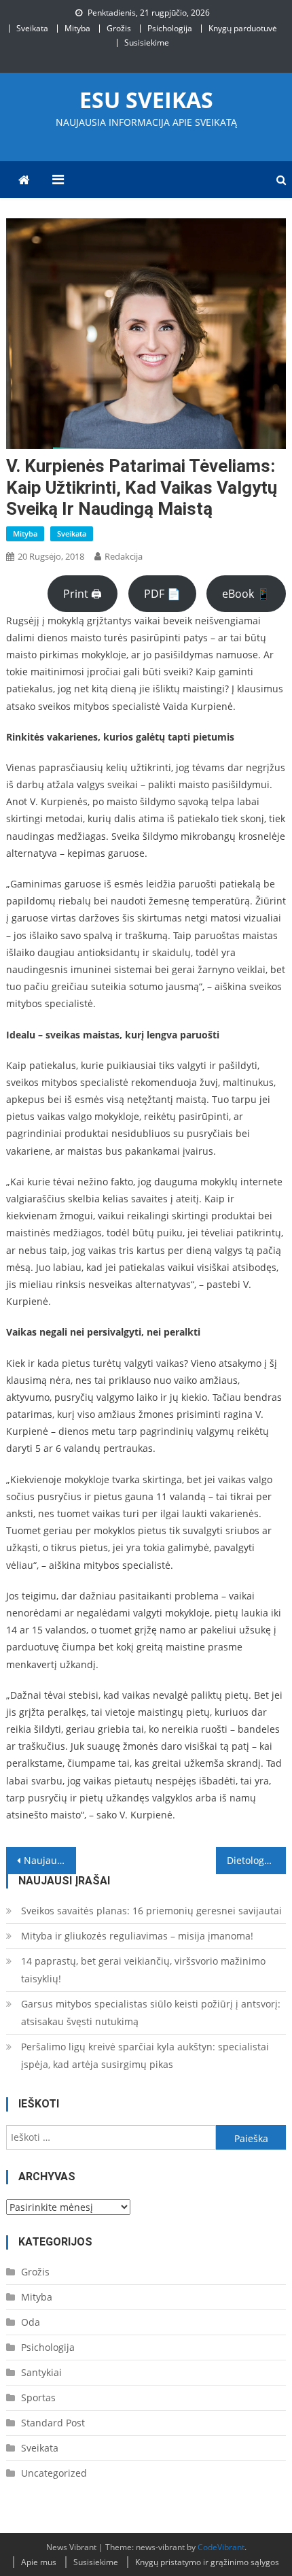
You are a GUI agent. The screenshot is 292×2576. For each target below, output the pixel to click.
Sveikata (32, 28)
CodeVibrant (221, 2547)
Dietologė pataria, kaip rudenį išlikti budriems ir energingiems (256, 1860)
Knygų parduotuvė (243, 28)
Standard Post (53, 2423)
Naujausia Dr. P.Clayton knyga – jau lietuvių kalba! (50, 1860)
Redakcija (124, 556)
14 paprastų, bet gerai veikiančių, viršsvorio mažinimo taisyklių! (143, 1970)
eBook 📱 (246, 594)
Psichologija (170, 28)
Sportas (38, 2397)
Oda (31, 2322)
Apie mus (39, 2562)
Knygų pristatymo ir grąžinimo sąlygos (207, 2562)
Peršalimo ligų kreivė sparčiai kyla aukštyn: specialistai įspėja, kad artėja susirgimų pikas (145, 2055)
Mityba (77, 28)
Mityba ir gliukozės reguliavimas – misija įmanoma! (137, 1936)
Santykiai (41, 2372)
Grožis (119, 28)
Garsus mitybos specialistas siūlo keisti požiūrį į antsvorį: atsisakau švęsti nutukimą (151, 2013)
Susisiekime (147, 43)
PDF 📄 (162, 594)
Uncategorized (54, 2473)
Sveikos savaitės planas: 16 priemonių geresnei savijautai (151, 1911)
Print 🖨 (83, 594)
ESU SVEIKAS (146, 100)
